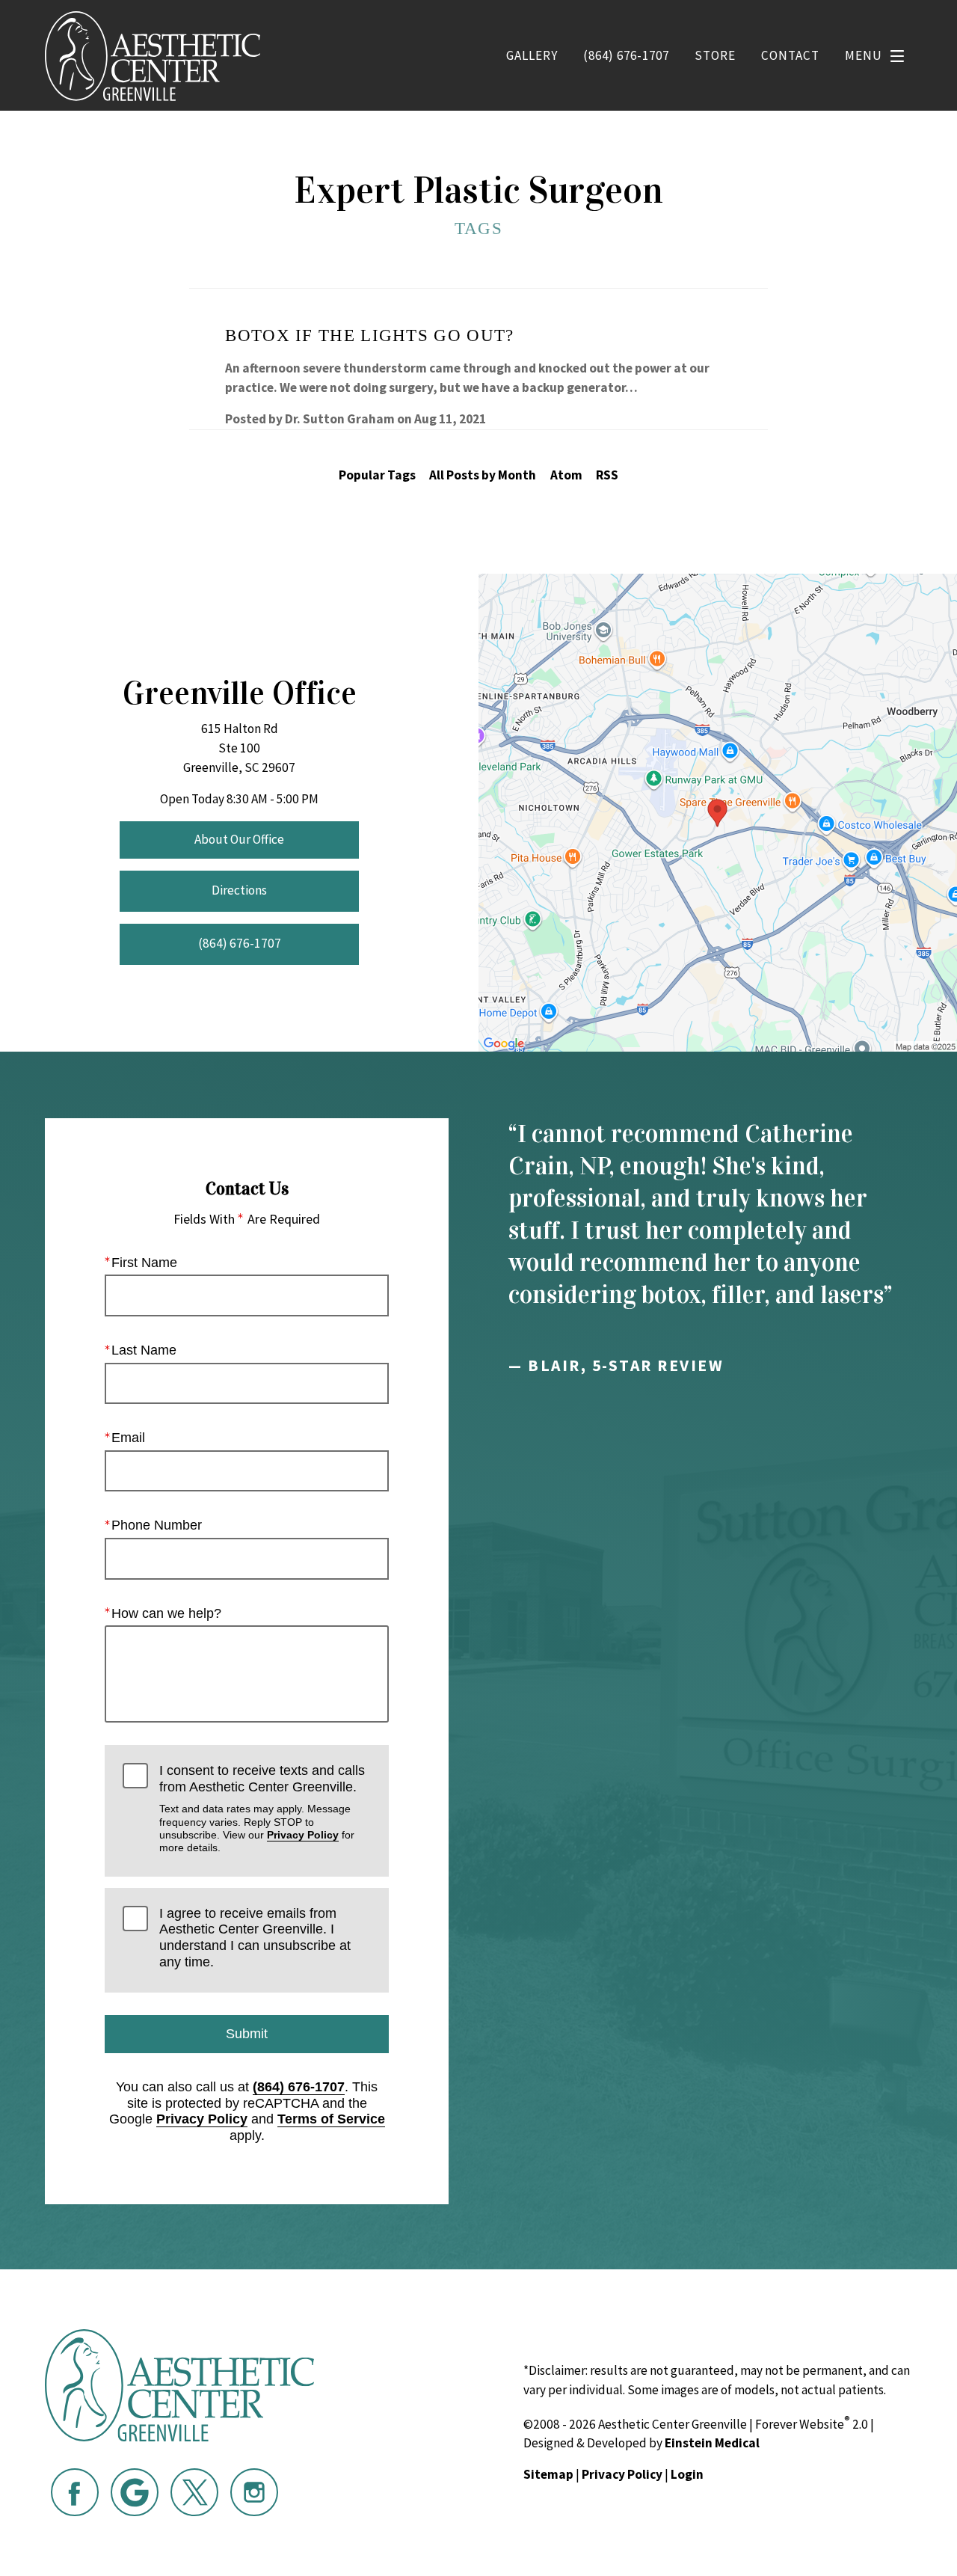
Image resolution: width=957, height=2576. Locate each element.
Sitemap (548, 2474)
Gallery (532, 55)
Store (715, 55)
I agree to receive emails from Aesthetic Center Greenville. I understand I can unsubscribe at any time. (255, 1938)
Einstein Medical (712, 2443)
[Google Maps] (135, 2492)
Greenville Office (240, 693)
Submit (247, 2034)
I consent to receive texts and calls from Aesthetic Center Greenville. (262, 1808)
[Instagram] (254, 2492)
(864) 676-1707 (299, 2087)
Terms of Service (331, 2119)
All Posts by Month (483, 475)
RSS (607, 475)
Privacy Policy (303, 1835)
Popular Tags (377, 475)
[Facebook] (75, 2492)
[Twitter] (194, 2492)
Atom (566, 475)
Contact (790, 55)
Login (687, 2474)
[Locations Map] (718, 812)
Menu (864, 55)
